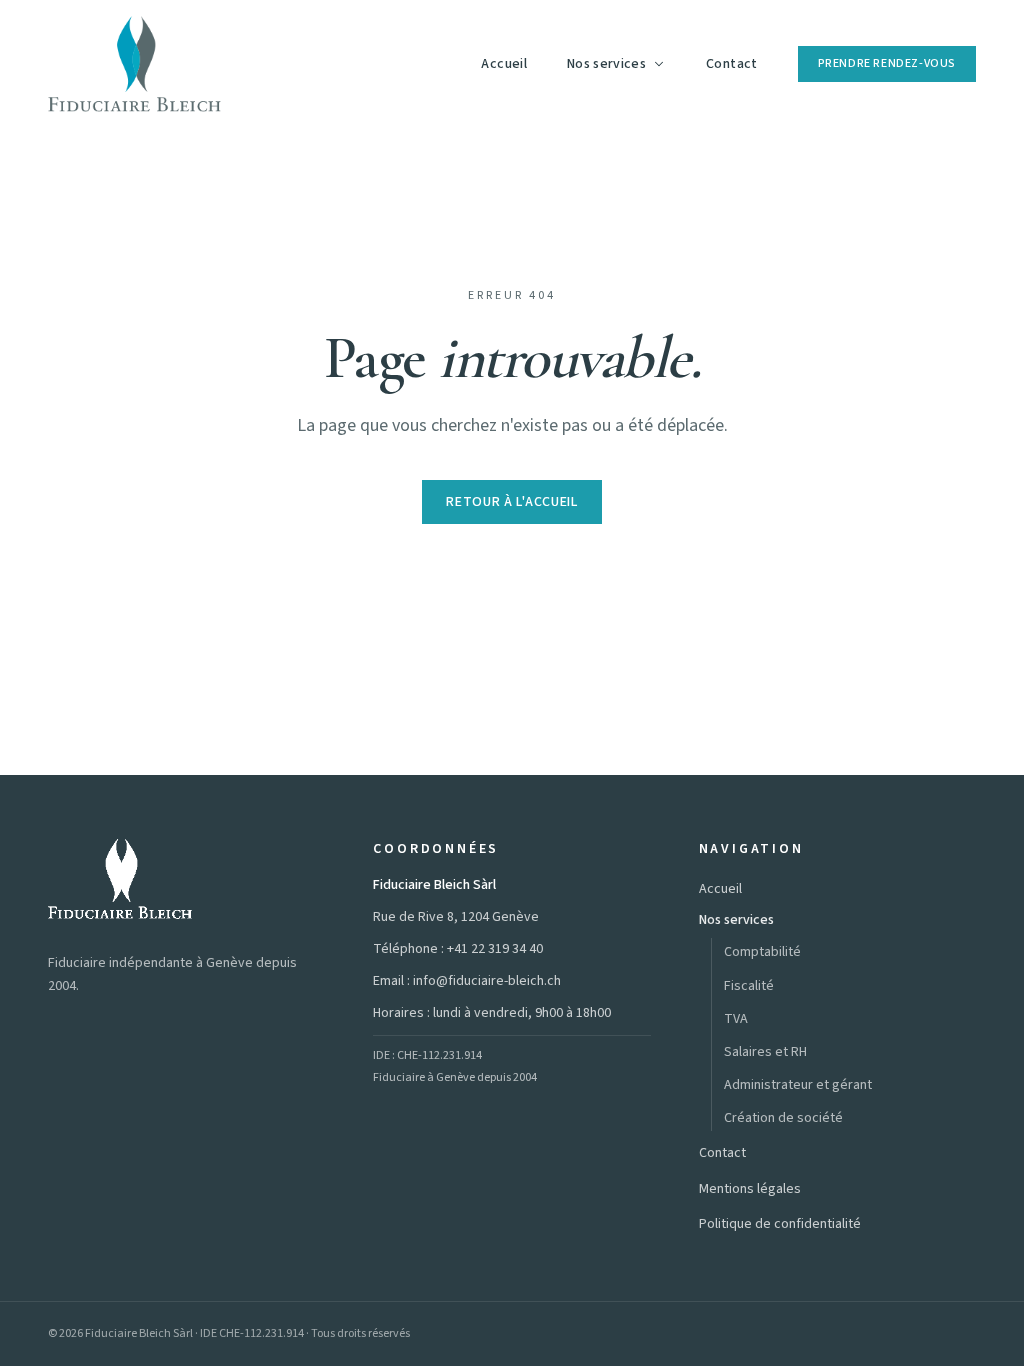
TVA (736, 1019)
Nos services (606, 64)
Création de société (783, 1118)
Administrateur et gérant (798, 1085)
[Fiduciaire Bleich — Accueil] (134, 64)
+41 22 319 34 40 (495, 949)
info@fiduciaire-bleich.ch (487, 981)
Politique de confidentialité (780, 1224)
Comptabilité (762, 952)
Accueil (503, 64)
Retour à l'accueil (512, 502)
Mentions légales (750, 1189)
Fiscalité (749, 986)
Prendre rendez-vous (887, 63)
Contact (731, 64)
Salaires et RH (765, 1052)
